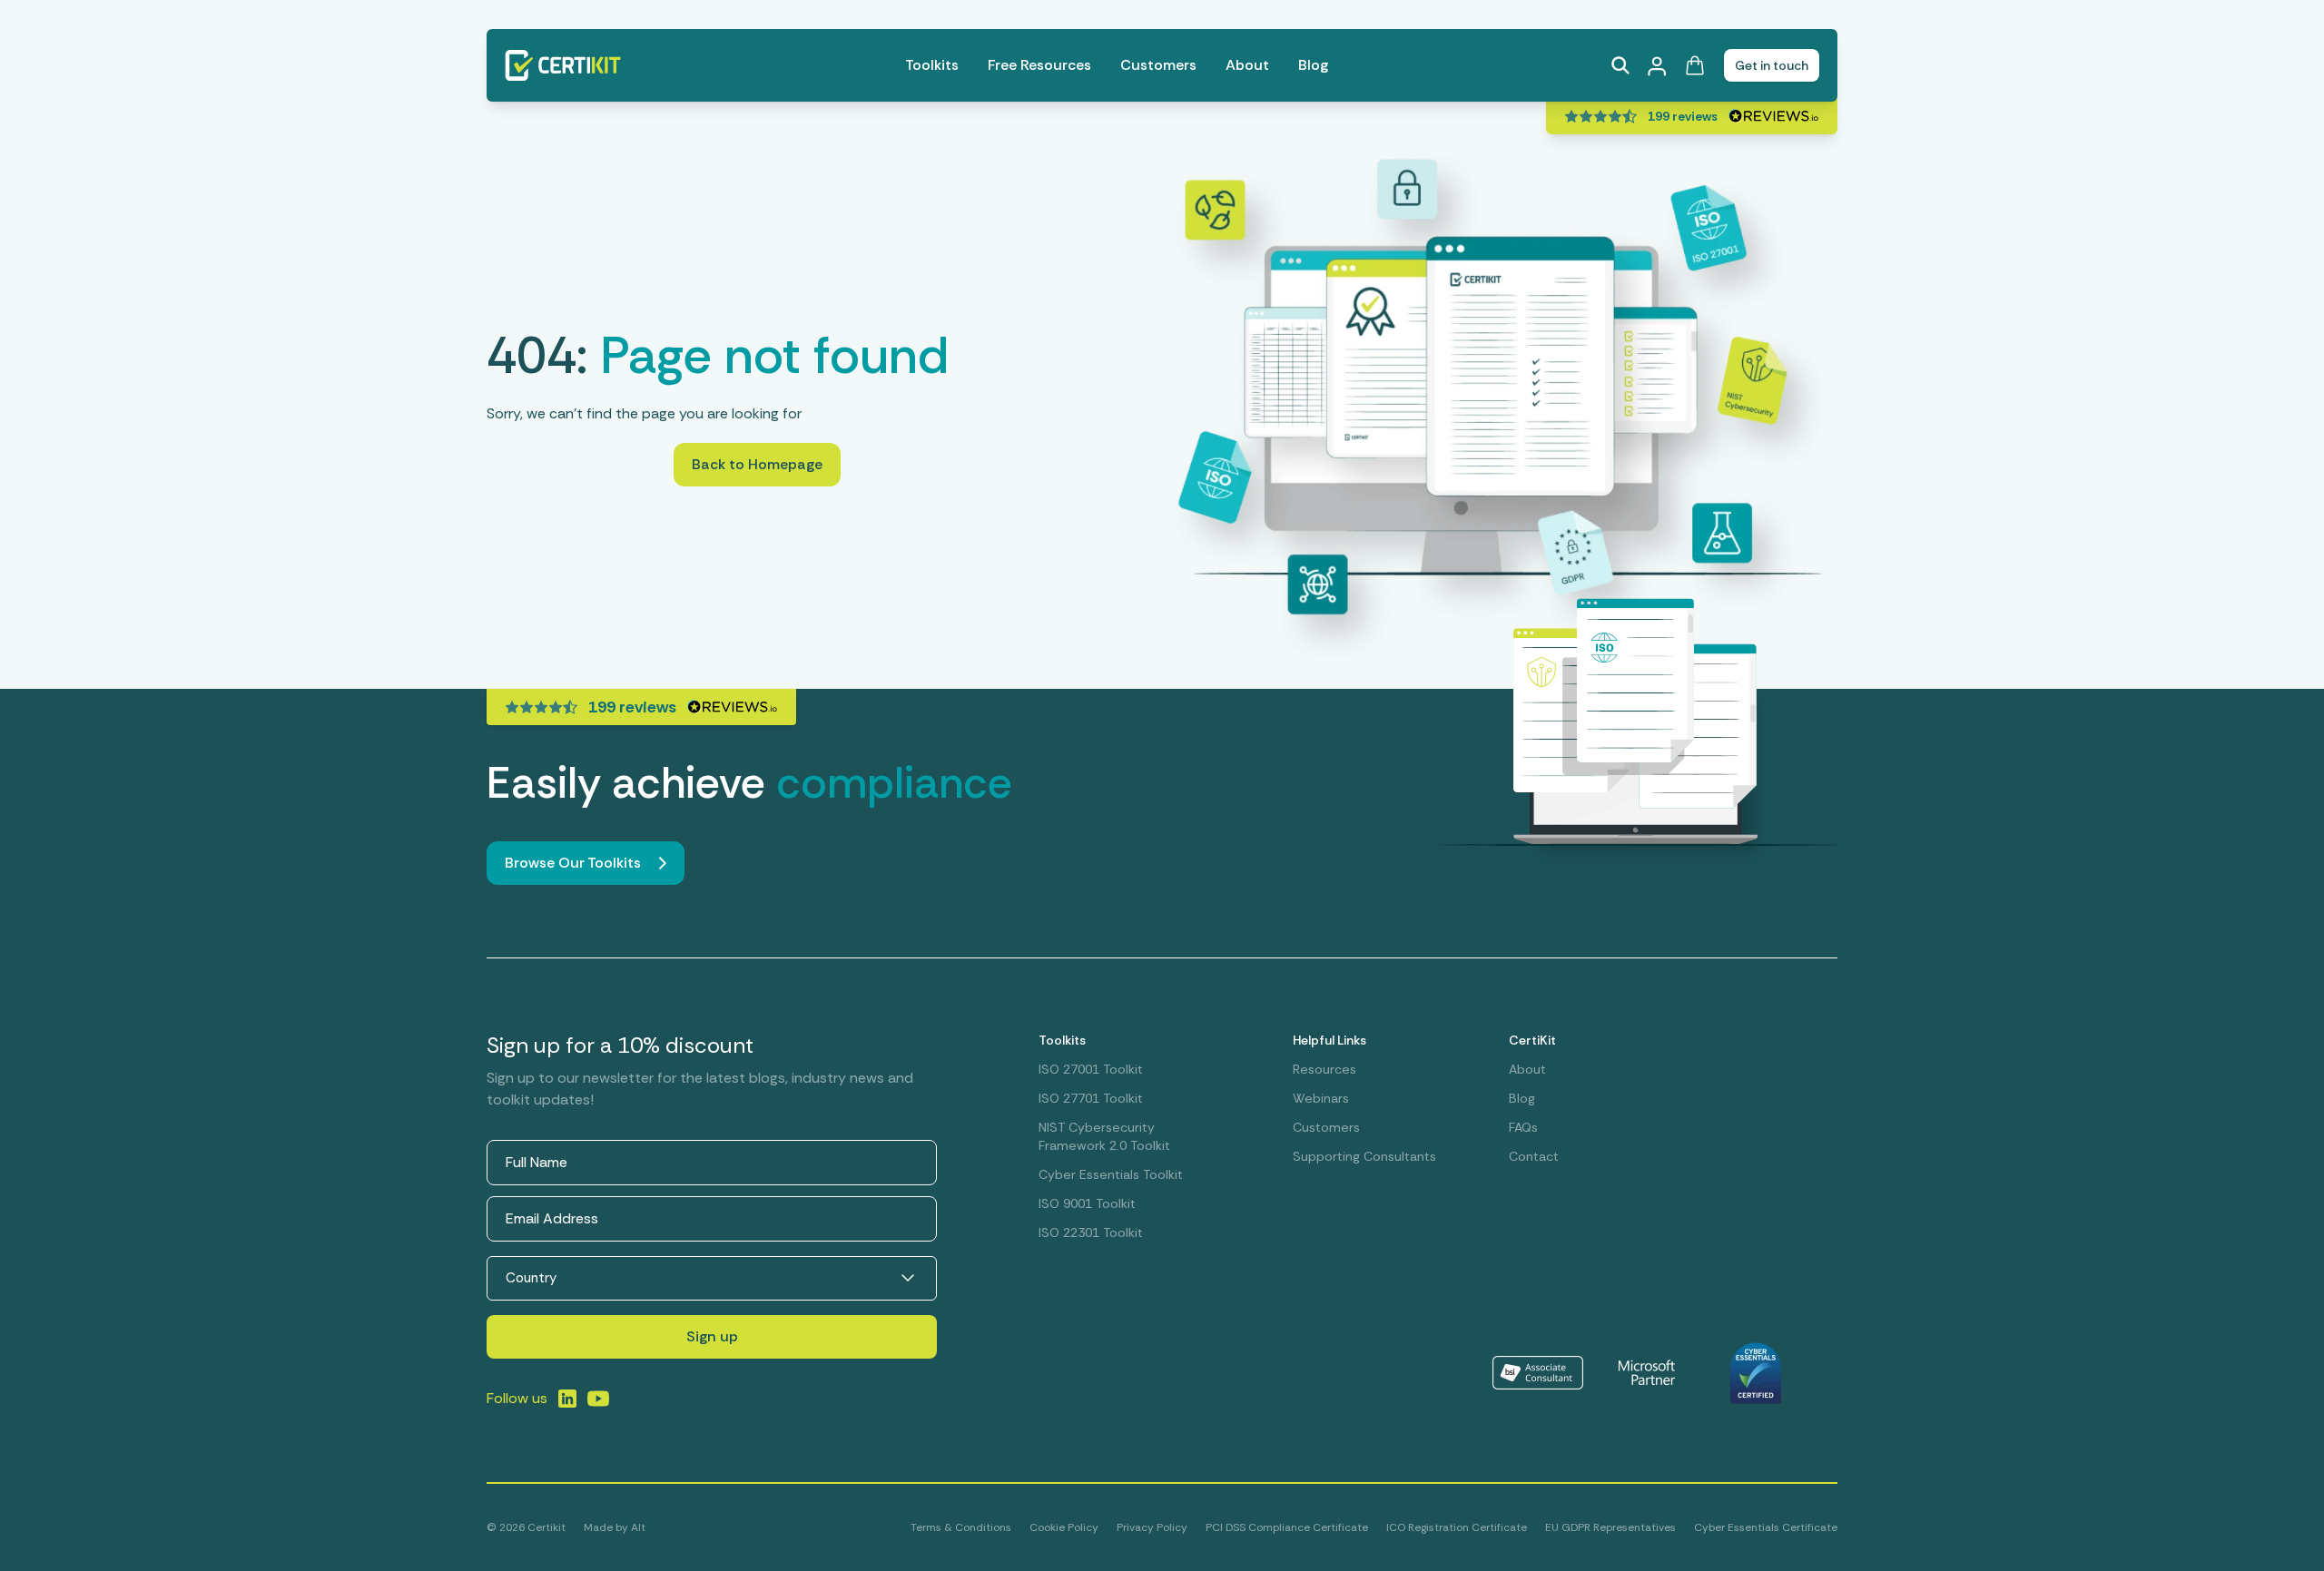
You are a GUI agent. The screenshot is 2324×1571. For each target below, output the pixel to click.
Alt (638, 1527)
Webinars (1321, 1098)
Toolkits (932, 65)
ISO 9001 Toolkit (1087, 1203)
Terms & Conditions (961, 1527)
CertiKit (1532, 1040)
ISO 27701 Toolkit (1091, 1098)
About (1247, 65)
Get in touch (1772, 65)
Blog (1313, 65)
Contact (1534, 1156)
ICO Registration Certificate (1457, 1527)
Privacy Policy (1152, 1527)
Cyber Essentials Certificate (1766, 1527)
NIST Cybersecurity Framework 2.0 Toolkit (1104, 1136)
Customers (1158, 65)
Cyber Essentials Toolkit (1111, 1174)
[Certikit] (563, 65)
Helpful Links (1329, 1040)
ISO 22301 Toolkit (1091, 1232)
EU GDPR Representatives (1610, 1527)
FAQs (1523, 1127)
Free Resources (1039, 65)
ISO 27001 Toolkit (1091, 1069)
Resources (1324, 1069)
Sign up (712, 1336)
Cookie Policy (1064, 1527)
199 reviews (1683, 116)
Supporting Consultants (1364, 1156)
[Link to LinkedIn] (567, 1399)
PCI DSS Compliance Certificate (1287, 1527)
